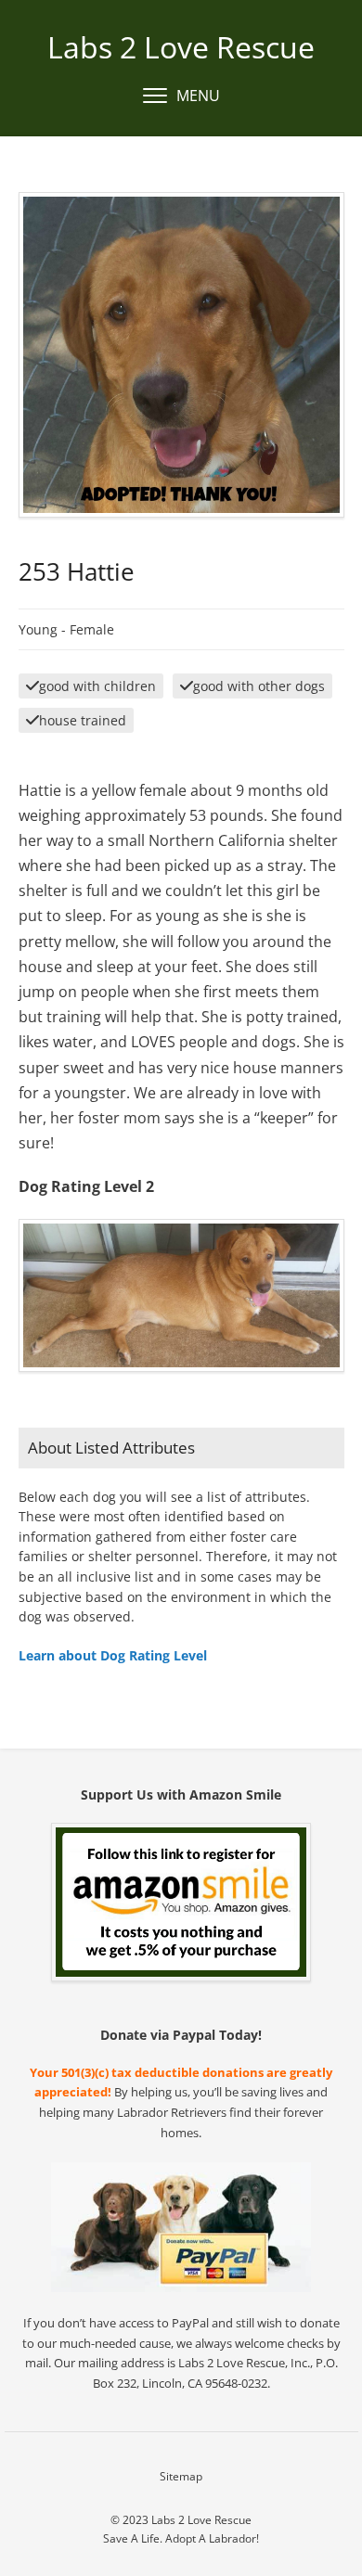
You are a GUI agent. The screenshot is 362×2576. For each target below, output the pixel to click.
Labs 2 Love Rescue (181, 47)
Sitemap (181, 2476)
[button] (181, 96)
